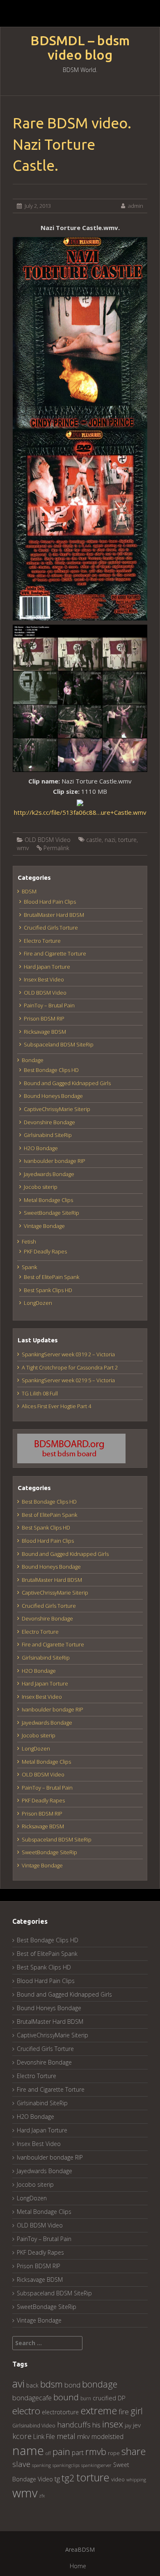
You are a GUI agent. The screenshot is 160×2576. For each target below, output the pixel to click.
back (32, 2385)
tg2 (68, 2478)
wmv (23, 848)
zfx (42, 2496)
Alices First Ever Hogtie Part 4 (56, 1406)
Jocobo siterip (41, 1187)
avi (18, 2383)
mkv (83, 2436)
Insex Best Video (44, 979)
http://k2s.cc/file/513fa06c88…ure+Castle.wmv (80, 812)
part (78, 2453)
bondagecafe (32, 2398)
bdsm (51, 2384)
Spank (29, 1267)
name (28, 2450)
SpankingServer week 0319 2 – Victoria (68, 1354)
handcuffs (74, 2425)
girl (137, 2411)
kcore (22, 2436)
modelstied (107, 2437)
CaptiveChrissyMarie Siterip (57, 1109)
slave (21, 2464)
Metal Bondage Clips (48, 1200)
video (118, 2480)
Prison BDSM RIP (44, 1018)
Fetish (29, 1242)
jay (128, 2425)
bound (66, 2397)
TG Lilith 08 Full (40, 1393)
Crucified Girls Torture (51, 928)
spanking (41, 2465)
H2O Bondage (41, 1148)
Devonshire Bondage (49, 1122)
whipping (136, 2480)
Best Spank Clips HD (48, 1290)
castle (94, 840)
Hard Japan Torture (47, 967)
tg (57, 2479)
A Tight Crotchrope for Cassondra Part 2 (70, 1367)
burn (86, 2398)
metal (66, 2436)
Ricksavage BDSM (45, 1032)
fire (124, 2412)
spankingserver (96, 2465)
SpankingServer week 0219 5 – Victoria (68, 1380)
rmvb (96, 2451)
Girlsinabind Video (34, 2426)
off (48, 2453)
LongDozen (38, 1303)
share (134, 2451)
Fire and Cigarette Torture (55, 953)
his (96, 2425)
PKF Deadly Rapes (45, 1251)
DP (122, 2398)
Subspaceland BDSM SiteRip (59, 1044)
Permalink (56, 848)
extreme (99, 2410)
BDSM (29, 891)
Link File (44, 2437)
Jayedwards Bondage (49, 1174)
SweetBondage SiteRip (51, 1213)
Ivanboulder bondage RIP (55, 1161)
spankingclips (66, 2465)
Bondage (33, 1060)
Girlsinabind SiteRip (48, 1135)
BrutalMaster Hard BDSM (54, 915)
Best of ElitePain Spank (51, 1277)
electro (26, 2411)
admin (136, 206)
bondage (100, 2384)
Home (78, 2566)
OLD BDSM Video (48, 840)
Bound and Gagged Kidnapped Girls (67, 1083)
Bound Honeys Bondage (53, 1096)
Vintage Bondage (44, 1226)
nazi (110, 840)
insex (113, 2424)
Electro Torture (42, 941)
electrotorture (60, 2412)
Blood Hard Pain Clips (50, 902)
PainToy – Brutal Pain (49, 1005)
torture (127, 840)
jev (137, 2425)
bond (72, 2385)
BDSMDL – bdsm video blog (80, 48)
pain (61, 2452)
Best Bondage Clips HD (51, 1070)
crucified (104, 2398)
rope (114, 2453)
